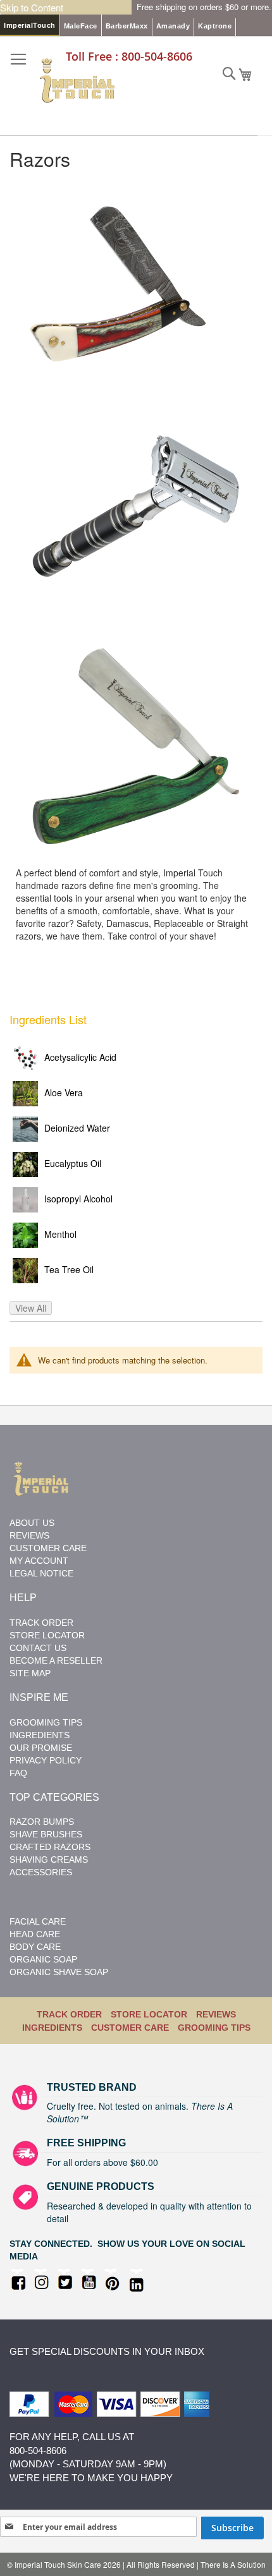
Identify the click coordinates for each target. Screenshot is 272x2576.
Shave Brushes (46, 1834)
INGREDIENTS (52, 2028)
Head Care (35, 1934)
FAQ (18, 1773)
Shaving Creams (49, 1859)
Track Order (41, 1623)
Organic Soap (43, 1959)
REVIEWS (216, 2014)
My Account (39, 1561)
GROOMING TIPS (214, 2028)
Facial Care (38, 1921)
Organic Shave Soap (59, 1972)
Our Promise (41, 1748)
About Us (32, 1523)
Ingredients (40, 1735)
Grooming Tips (46, 1722)
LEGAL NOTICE (41, 1573)
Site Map (30, 1673)
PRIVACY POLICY (46, 1760)
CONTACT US (38, 1648)
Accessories (41, 1872)
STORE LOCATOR (47, 1635)
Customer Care (48, 1548)
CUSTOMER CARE (130, 2028)
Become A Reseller (56, 1660)
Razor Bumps (42, 1822)
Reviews (29, 1535)
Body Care (35, 1947)
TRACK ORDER (69, 2014)
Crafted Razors (50, 1847)
